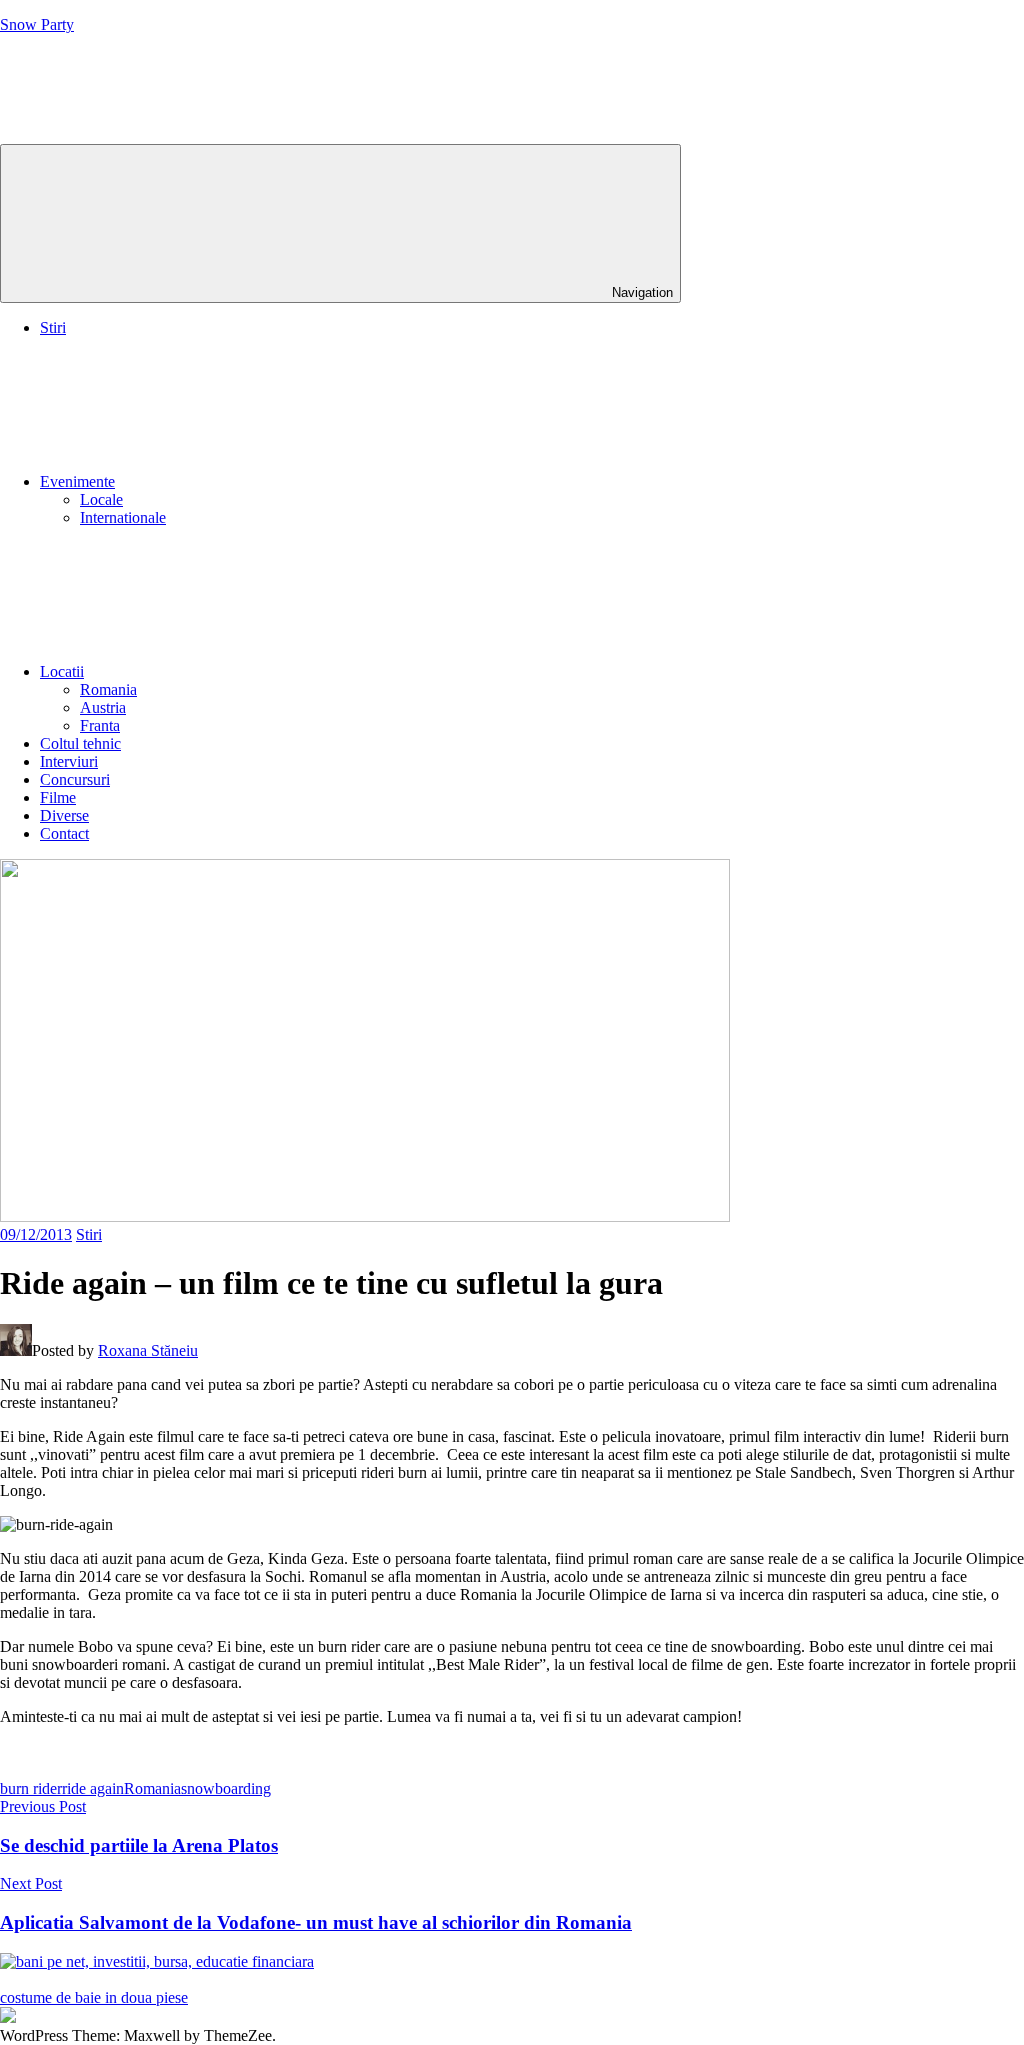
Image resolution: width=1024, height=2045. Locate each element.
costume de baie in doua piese (94, 1997)
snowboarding (226, 1788)
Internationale (123, 517)
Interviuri (69, 761)
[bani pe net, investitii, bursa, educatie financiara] (157, 1961)
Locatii (62, 671)
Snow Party (37, 24)
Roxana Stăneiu (148, 1350)
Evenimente (77, 481)
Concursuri (75, 779)
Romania (108, 689)
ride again (93, 1788)
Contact (64, 833)
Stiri (53, 327)
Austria (103, 707)
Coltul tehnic (80, 743)
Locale (101, 499)
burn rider (31, 1788)
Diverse (64, 815)
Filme (58, 797)
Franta (100, 725)
